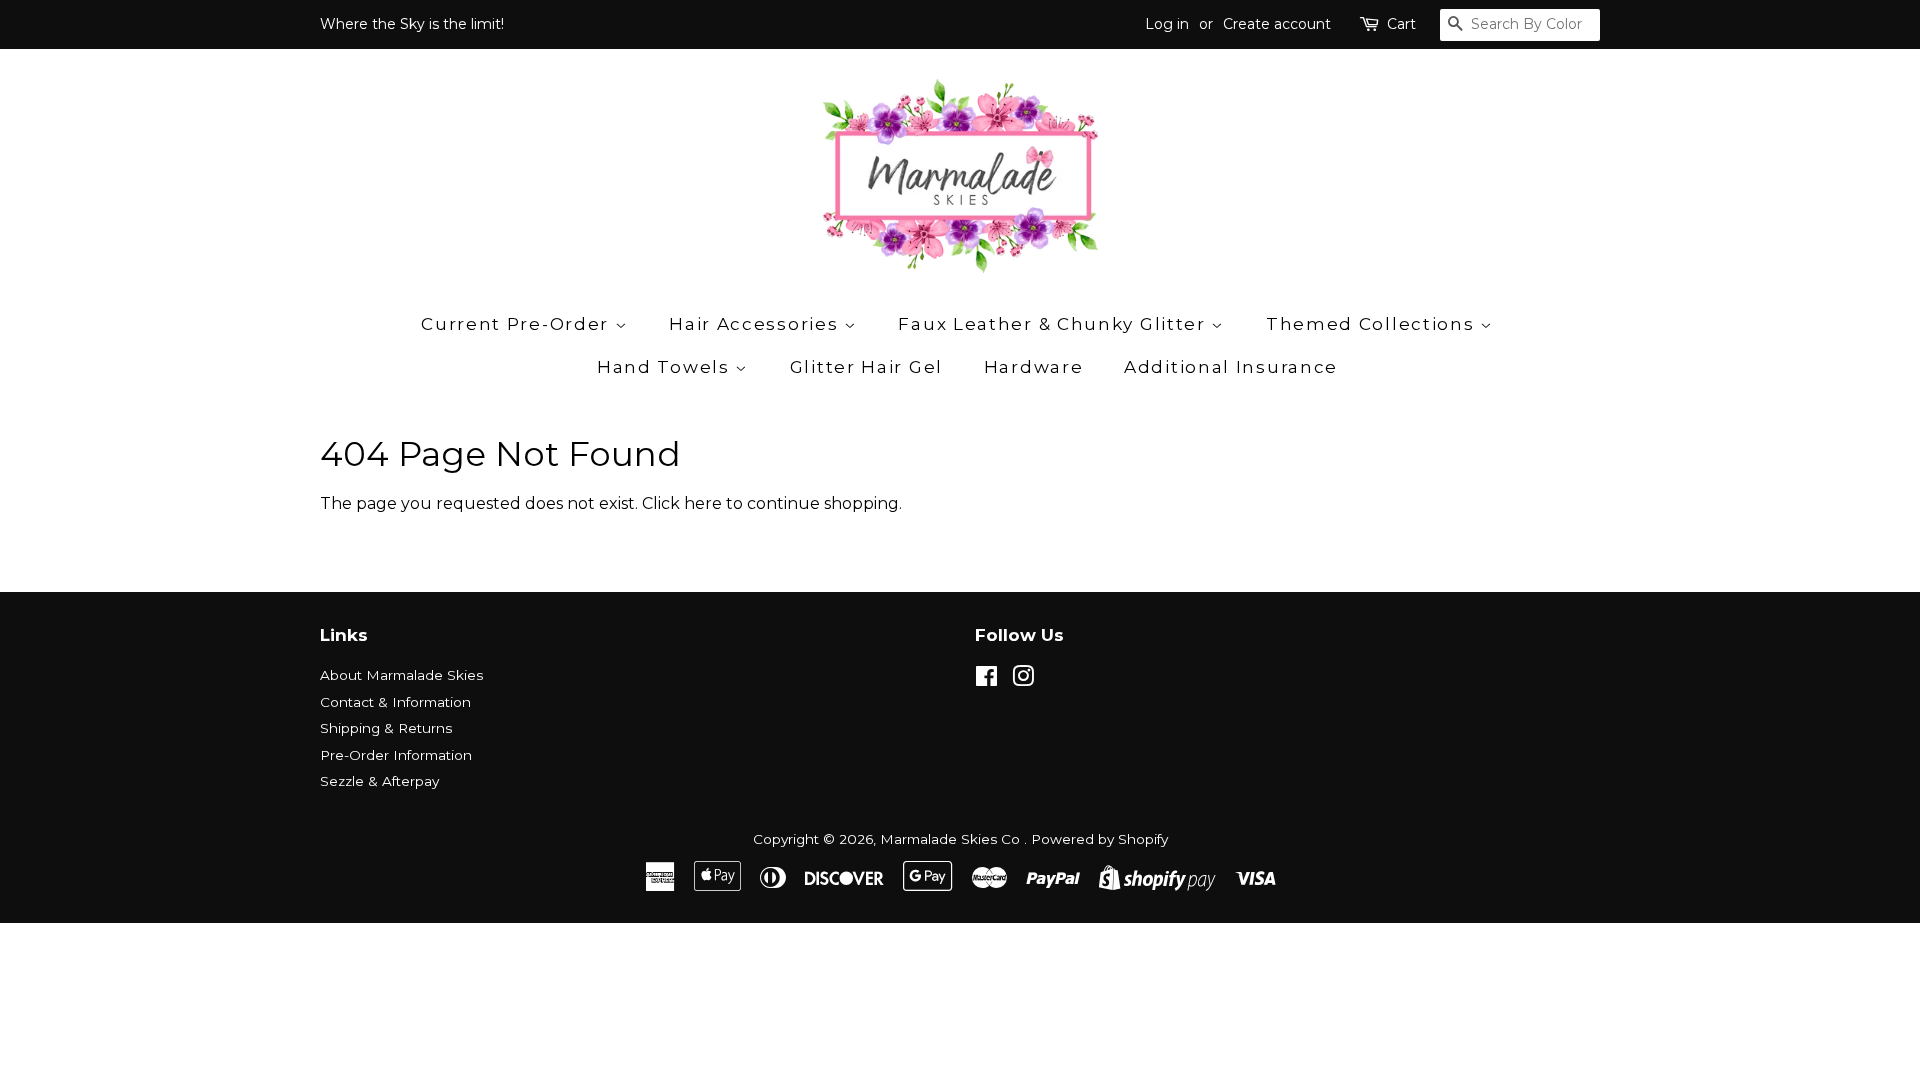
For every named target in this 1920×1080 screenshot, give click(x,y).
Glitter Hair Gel (866, 367)
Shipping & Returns (386, 728)
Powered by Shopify (1099, 839)
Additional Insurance (1231, 367)
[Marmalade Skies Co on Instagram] (1023, 680)
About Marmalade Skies (401, 675)
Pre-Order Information (396, 755)
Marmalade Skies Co (952, 839)
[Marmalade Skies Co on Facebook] (986, 680)
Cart (1401, 24)
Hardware (1034, 367)
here (703, 503)
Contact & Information (395, 702)
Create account (1277, 24)
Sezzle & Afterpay (379, 781)
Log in (1167, 24)
